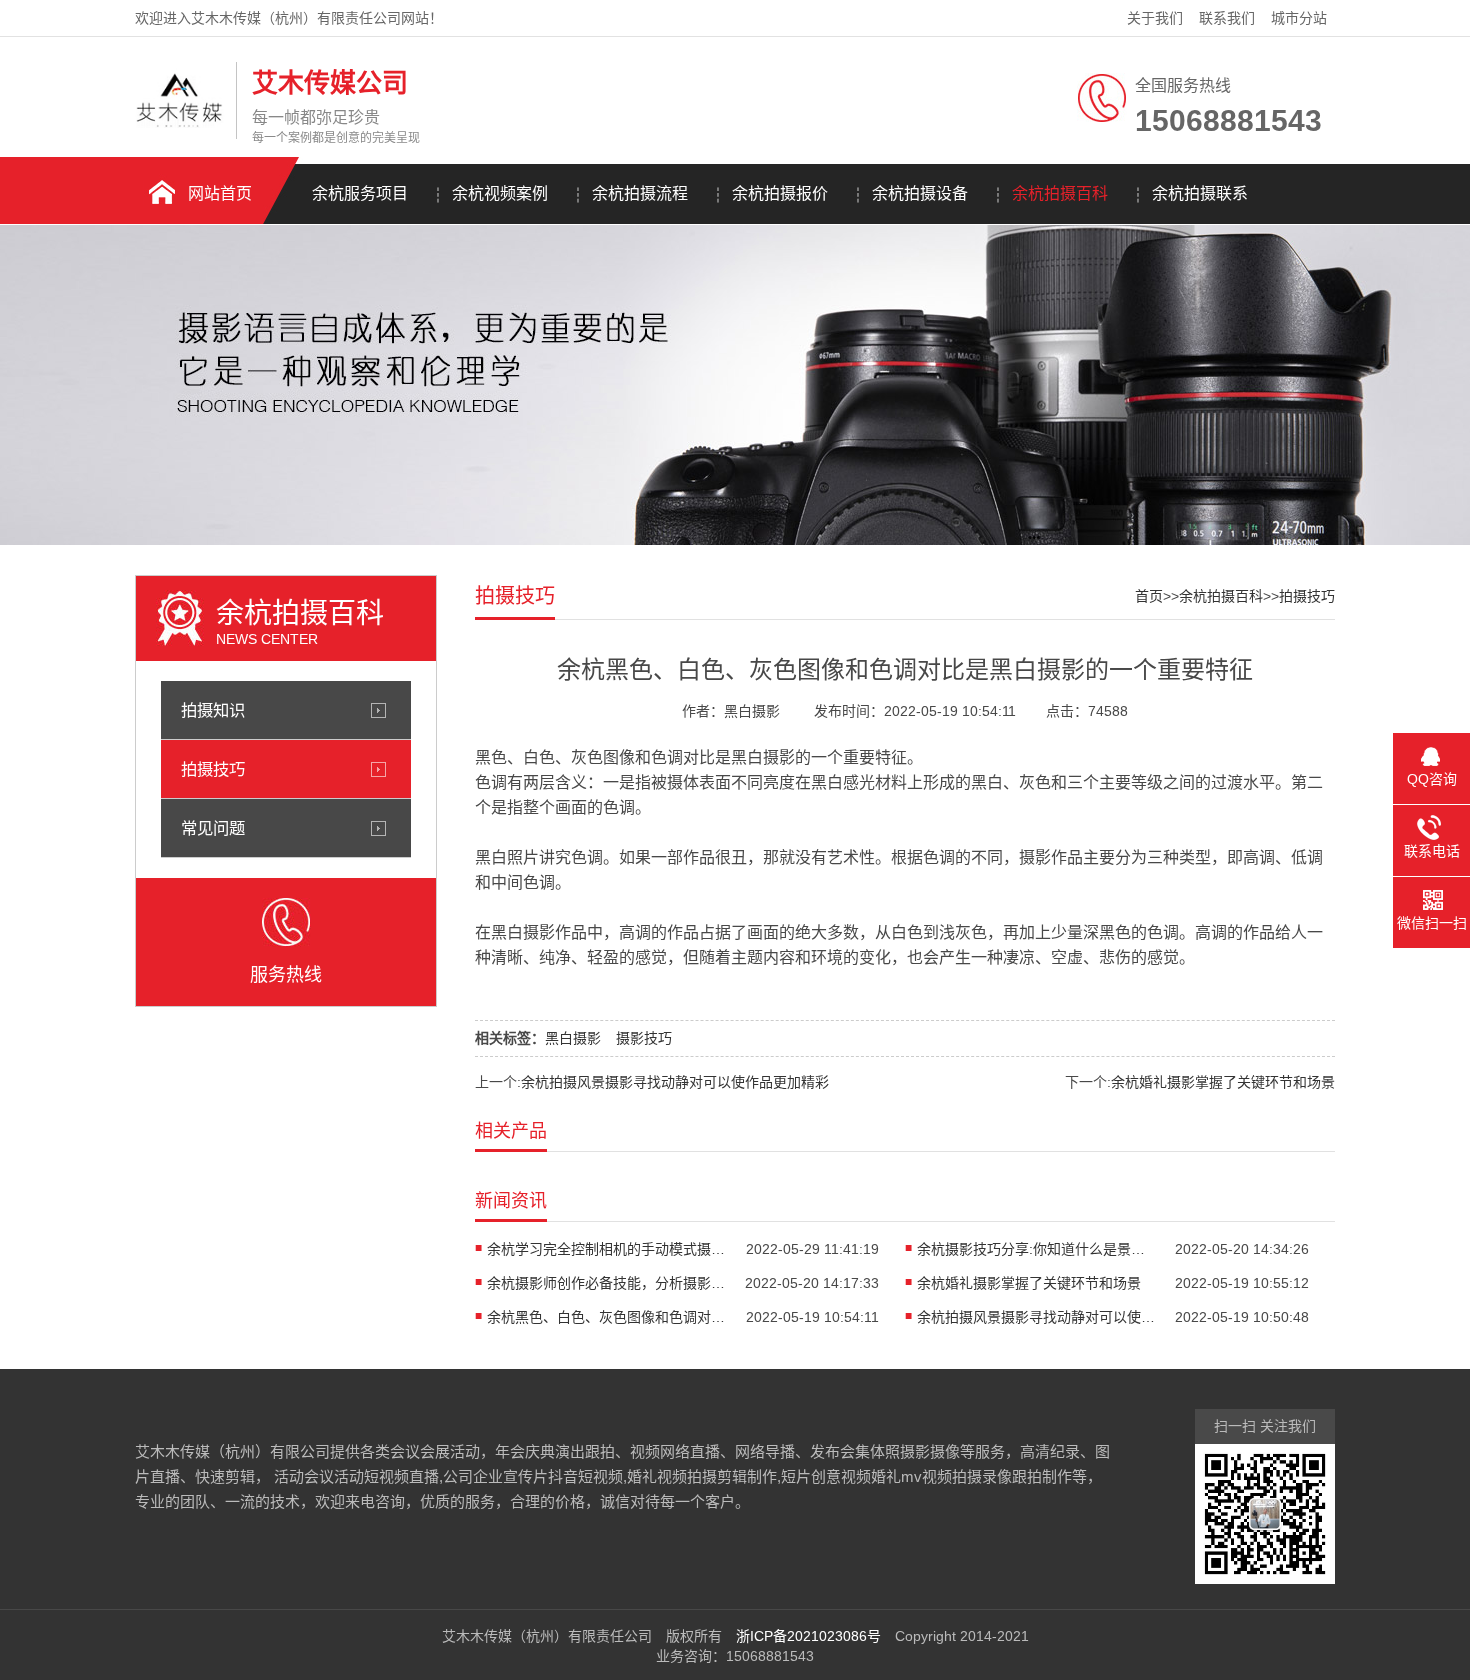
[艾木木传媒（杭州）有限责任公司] (180, 123)
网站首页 (220, 193)
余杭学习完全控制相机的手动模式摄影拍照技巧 (607, 1249)
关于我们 (1155, 18)
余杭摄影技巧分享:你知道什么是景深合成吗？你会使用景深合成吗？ (1037, 1249)
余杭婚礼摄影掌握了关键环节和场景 (1223, 1082)
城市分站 (1299, 18)
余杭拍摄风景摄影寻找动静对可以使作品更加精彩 (675, 1082)
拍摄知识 (213, 710)
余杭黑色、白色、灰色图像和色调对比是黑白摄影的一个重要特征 (607, 1317)
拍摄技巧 (213, 769)
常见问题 (213, 828)
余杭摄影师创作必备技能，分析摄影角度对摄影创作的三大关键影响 (607, 1283)
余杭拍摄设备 (920, 193)
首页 (1149, 596)
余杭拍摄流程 (640, 193)
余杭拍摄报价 (780, 193)
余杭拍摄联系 (1200, 193)
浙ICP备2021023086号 (808, 1636)
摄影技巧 (644, 1038)
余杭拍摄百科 (1060, 193)
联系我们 (1227, 18)
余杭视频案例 (500, 193)
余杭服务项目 (360, 193)
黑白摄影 (573, 1038)
